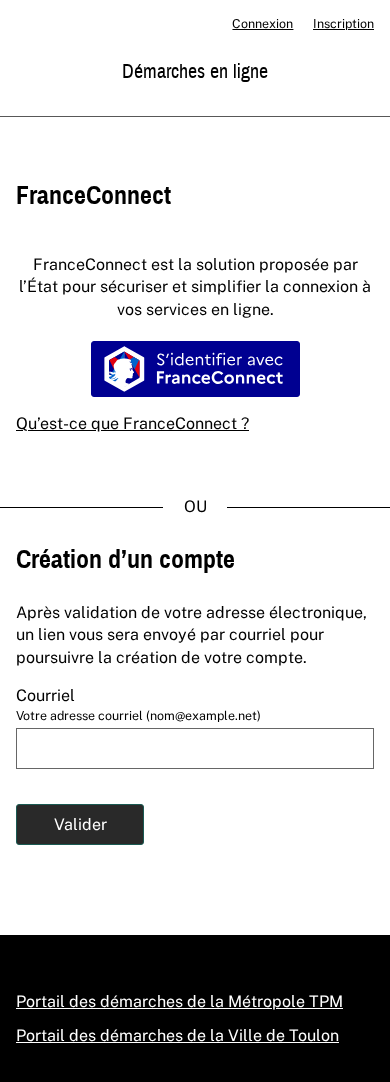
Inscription (343, 23)
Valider (80, 824)
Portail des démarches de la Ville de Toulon (177, 1035)
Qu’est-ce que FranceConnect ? (132, 423)
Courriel (45, 695)
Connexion (262, 23)
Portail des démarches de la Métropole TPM (179, 1001)
